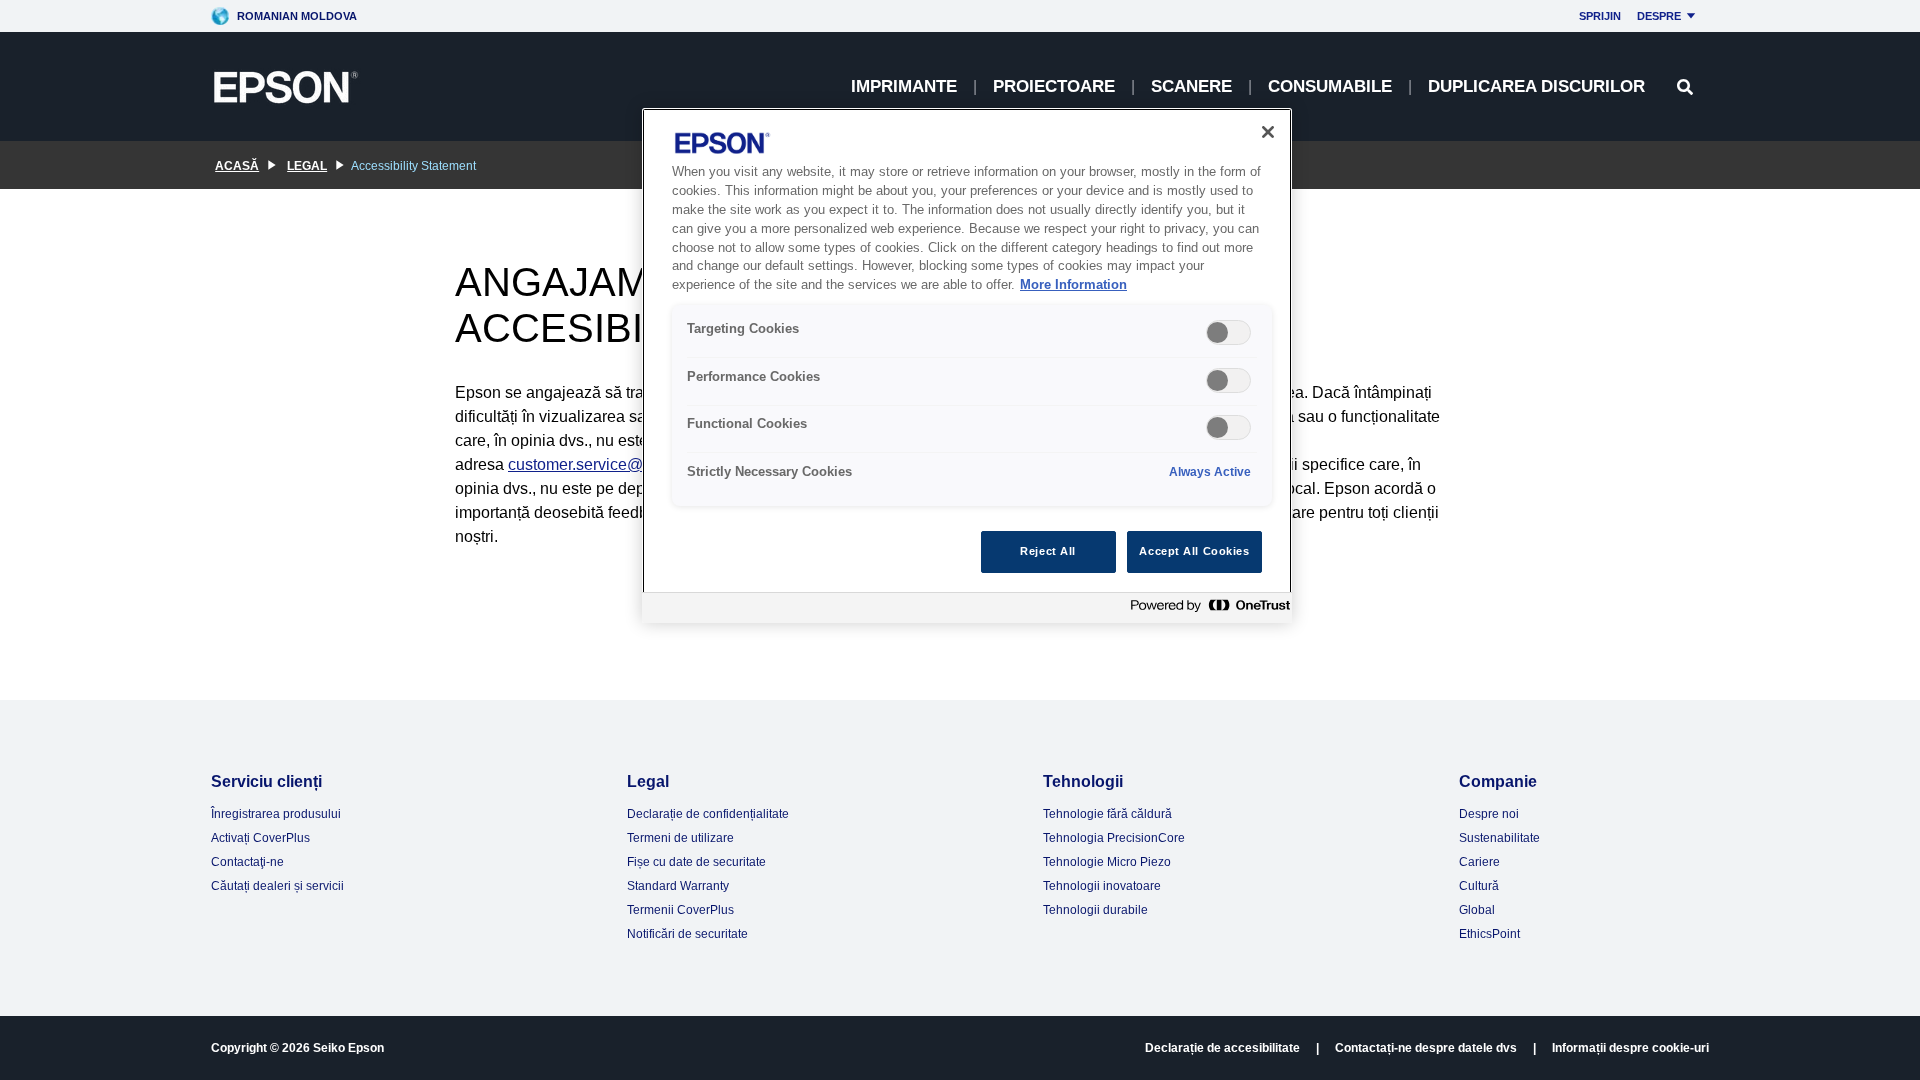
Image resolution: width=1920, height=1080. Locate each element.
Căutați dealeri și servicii (277, 886)
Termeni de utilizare (680, 838)
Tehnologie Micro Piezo (1107, 862)
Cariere (1479, 862)
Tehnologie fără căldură (1107, 814)
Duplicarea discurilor (1536, 86)
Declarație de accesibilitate (1222, 1048)
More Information (1073, 285)
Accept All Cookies (1194, 551)
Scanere (1191, 86)
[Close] (1268, 132)
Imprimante (904, 86)
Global (1477, 910)
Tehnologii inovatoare (1102, 886)
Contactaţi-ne (247, 862)
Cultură (1479, 886)
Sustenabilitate (1499, 838)
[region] (967, 365)
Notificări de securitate (687, 934)
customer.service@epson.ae (608, 464)
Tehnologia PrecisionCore (1114, 838)
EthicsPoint (1489, 934)
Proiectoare (1054, 86)
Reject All (1048, 551)
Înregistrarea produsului (276, 814)
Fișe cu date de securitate (696, 862)
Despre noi (1489, 814)
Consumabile (1330, 86)
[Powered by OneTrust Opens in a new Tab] (1206, 610)
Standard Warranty (678, 886)
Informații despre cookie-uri (1630, 1048)
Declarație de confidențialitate (708, 814)
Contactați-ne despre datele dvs (1426, 1048)
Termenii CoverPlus (680, 910)
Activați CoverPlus (260, 838)
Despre (1659, 16)
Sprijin (1600, 16)
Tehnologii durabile (1095, 910)
